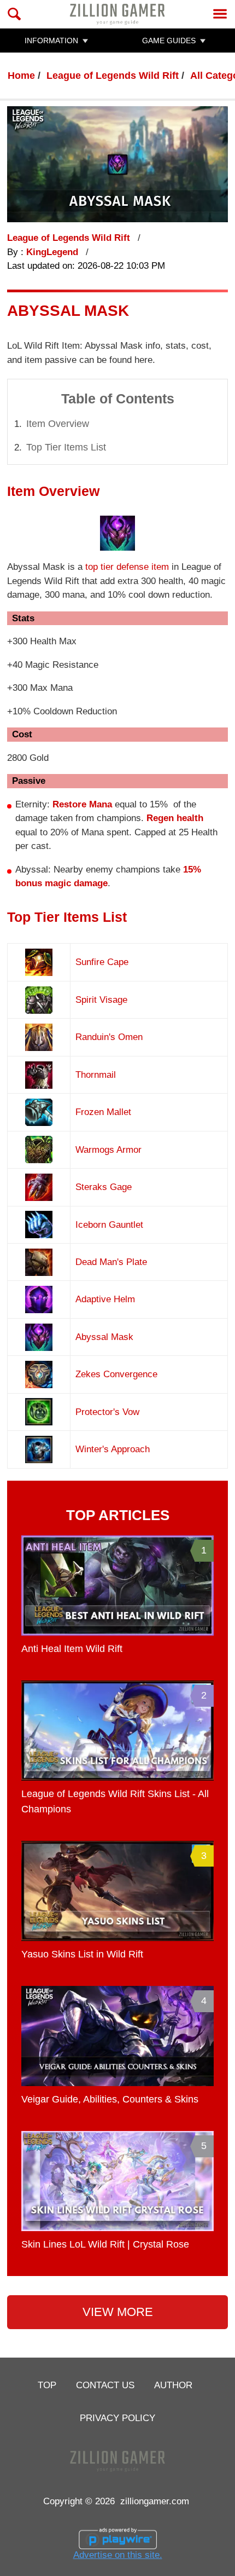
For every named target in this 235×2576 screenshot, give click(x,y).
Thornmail (96, 1075)
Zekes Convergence (116, 1374)
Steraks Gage (104, 1187)
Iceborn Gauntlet (109, 1225)
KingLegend (54, 252)
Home (21, 76)
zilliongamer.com (155, 2501)
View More (118, 2312)
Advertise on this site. (118, 2555)
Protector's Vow (107, 1412)
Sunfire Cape (102, 962)
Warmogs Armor (108, 1150)
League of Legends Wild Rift (113, 76)
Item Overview (58, 424)
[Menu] (220, 14)
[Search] (14, 14)
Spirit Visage (101, 1000)
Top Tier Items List (66, 447)
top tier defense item (127, 567)
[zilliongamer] (117, 14)
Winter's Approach (113, 1449)
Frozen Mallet (103, 1112)
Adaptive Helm (105, 1299)
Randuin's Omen (109, 1037)
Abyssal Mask (104, 1337)
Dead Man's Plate (111, 1262)
